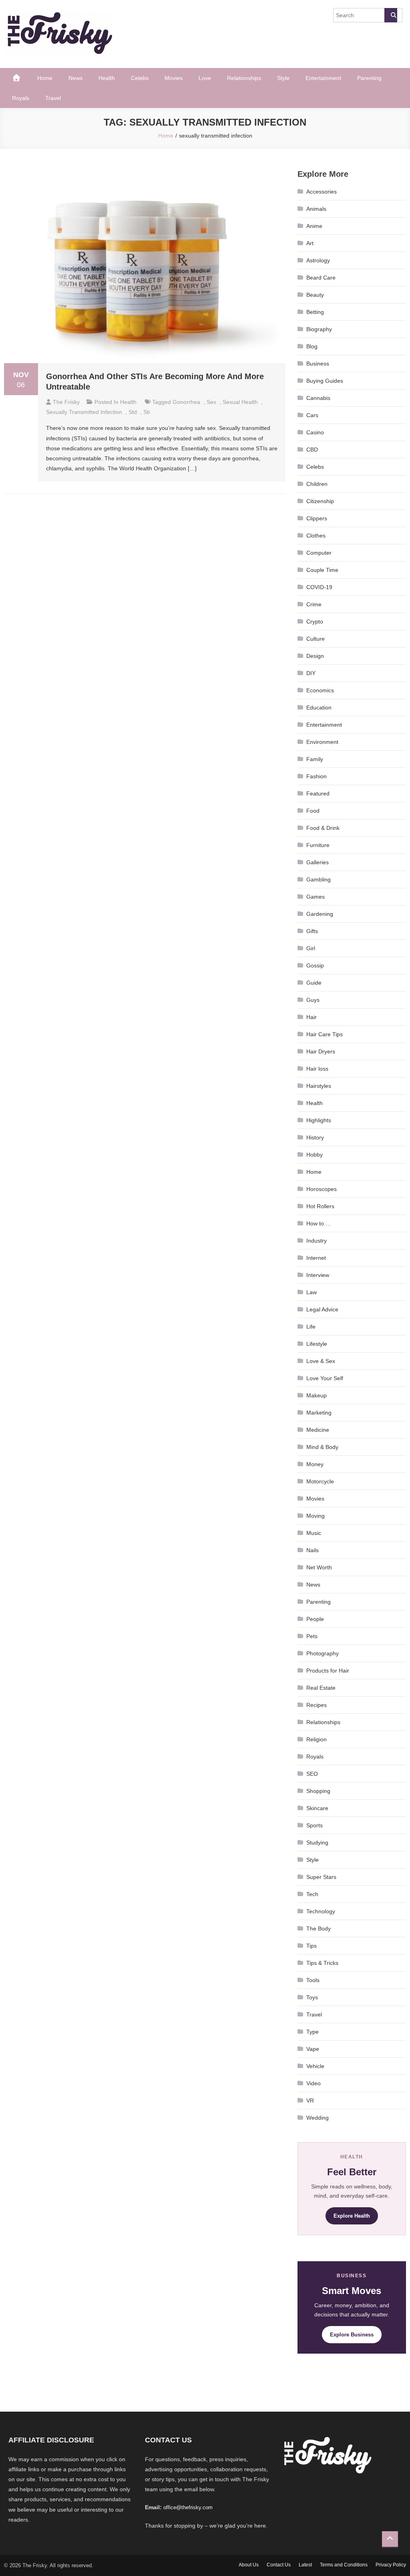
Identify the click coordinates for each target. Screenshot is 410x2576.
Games (316, 897)
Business (318, 364)
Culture (316, 639)
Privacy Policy (391, 2565)
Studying (317, 1843)
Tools (313, 1980)
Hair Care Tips (325, 1034)
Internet (316, 1258)
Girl (311, 948)
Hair (312, 1017)
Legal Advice (322, 1309)
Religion (317, 1739)
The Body (319, 1929)
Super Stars (321, 1877)
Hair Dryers (321, 1051)
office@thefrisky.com (188, 2507)
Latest (305, 2565)
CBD (312, 450)
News (75, 78)
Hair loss (317, 1069)
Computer (319, 553)
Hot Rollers (320, 1206)
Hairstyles (319, 1086)
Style (283, 78)
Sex (211, 402)
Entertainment (323, 78)
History (315, 1137)
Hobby (315, 1155)
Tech (312, 1894)
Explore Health (352, 2216)
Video (314, 2083)
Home (45, 78)
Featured (318, 793)
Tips (312, 1946)
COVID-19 (319, 587)
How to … (319, 1223)
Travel (53, 98)
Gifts (312, 931)
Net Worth (319, 1567)
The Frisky (66, 402)
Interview (318, 1275)
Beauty (315, 295)
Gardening (320, 914)
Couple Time (322, 570)
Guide (314, 983)
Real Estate (321, 1688)
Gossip (315, 965)
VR (310, 2100)
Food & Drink (323, 828)
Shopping (318, 1791)
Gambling (319, 879)
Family (315, 759)
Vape (313, 2049)
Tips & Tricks (322, 1963)
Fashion (317, 776)
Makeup (317, 1395)
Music (314, 1533)
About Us (249, 2565)
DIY (311, 673)
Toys (312, 1997)
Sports (315, 1825)
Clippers (317, 518)
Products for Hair (328, 1671)
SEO (312, 1774)
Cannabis (318, 398)
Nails (313, 1550)
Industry (317, 1241)
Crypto (315, 622)
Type (313, 2032)
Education (319, 707)
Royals (21, 98)
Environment (322, 742)
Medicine (318, 1430)
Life (311, 1327)
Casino (315, 432)
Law (312, 1292)
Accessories (322, 192)
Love (205, 78)
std (133, 412)
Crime (314, 604)
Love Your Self (325, 1378)
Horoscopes (322, 1189)
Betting (315, 312)
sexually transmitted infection (84, 412)
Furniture (318, 845)
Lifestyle (317, 1344)
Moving (316, 1516)
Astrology (318, 260)
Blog (312, 346)
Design (315, 656)
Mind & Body (322, 1447)
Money (315, 1464)
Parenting (369, 78)
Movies (174, 78)
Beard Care (321, 278)
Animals (316, 209)
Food (313, 811)
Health (107, 78)
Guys (313, 1000)
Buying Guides (325, 381)
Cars (312, 415)
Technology (321, 1911)
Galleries (318, 862)
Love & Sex (321, 1361)
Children (317, 484)
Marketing (319, 1413)
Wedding (318, 2118)
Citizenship (320, 501)
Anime (314, 226)
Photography (323, 1653)
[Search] (391, 15)
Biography (319, 329)
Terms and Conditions (344, 2565)
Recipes (317, 1705)
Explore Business (352, 2335)
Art (310, 243)
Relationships (244, 78)
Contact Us (279, 2565)
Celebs (140, 78)
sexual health (240, 402)
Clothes (316, 536)
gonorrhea (186, 402)
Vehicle (315, 2066)
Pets (312, 1636)
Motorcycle (320, 1481)
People (315, 1619)
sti (147, 412)
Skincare (317, 1808)
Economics (320, 690)
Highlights (319, 1120)
